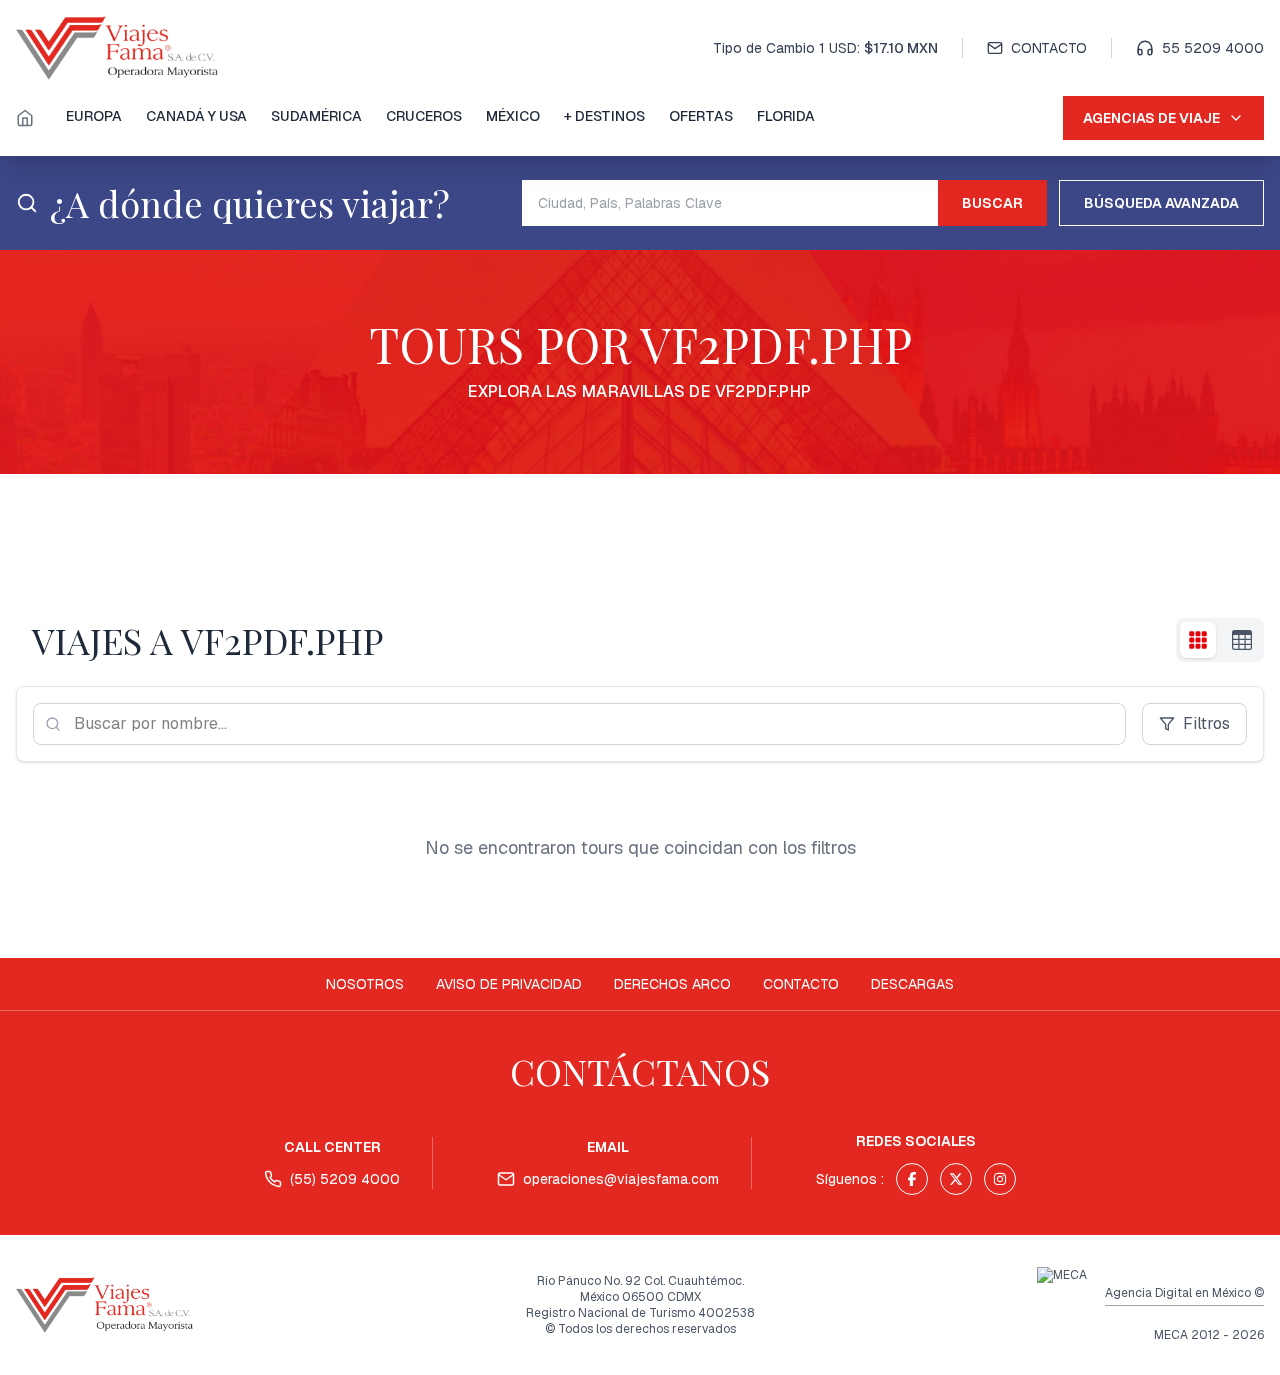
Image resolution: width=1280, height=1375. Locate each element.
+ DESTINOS (604, 116)
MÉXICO (513, 116)
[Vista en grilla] (1198, 640)
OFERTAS (701, 116)
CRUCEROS (424, 116)
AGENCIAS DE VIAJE (1151, 118)
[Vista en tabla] (1242, 640)
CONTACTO (1049, 48)
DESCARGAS (912, 984)
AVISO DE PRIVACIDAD (509, 984)
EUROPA (94, 116)
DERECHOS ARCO (672, 984)
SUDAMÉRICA (316, 116)
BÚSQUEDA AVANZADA (1161, 203)
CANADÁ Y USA (196, 116)
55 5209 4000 (1213, 48)
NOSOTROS (365, 984)
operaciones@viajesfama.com (621, 1179)
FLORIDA (786, 116)
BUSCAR (992, 203)
